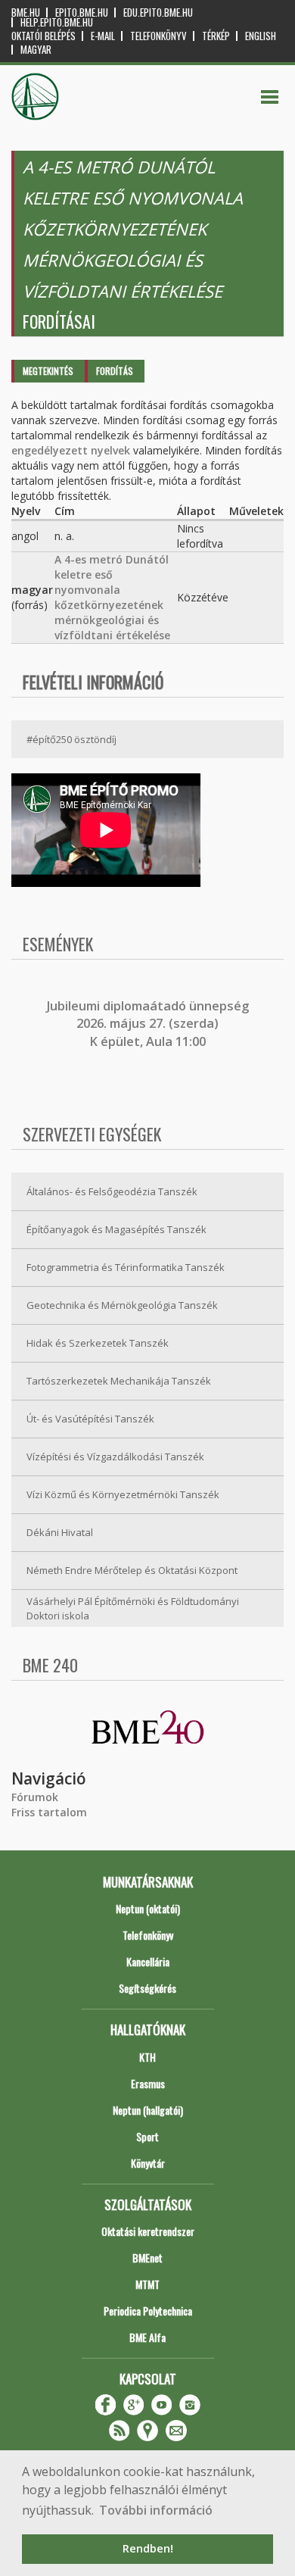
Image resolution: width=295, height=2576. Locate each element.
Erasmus (148, 2083)
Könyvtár (148, 2163)
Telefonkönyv (158, 36)
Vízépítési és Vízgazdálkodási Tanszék (115, 1457)
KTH (147, 2057)
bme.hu (26, 12)
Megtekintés (48, 371)
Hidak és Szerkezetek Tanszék (98, 1343)
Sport (147, 2136)
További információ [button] (156, 2510)
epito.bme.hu (82, 12)
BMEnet (147, 2258)
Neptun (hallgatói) (148, 2110)
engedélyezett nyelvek (71, 450)
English (261, 36)
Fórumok (35, 1797)
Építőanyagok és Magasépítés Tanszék (116, 1229)
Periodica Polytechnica (148, 2311)
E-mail (103, 36)
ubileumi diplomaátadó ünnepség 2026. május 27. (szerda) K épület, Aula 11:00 (149, 1024)
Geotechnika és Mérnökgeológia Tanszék (122, 1305)
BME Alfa (147, 2337)
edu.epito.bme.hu (158, 12)
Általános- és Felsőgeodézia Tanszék (112, 1191)
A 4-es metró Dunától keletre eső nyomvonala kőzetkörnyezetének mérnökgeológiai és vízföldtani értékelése (112, 597)
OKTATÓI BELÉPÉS (43, 36)
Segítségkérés (147, 1988)
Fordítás (115, 371)
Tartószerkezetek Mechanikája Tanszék (119, 1381)
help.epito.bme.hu (57, 22)
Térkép (216, 36)
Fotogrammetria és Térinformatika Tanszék (126, 1267)
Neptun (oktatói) (148, 1908)
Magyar (36, 50)
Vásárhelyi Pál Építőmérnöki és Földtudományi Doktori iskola (133, 1608)
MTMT (147, 2284)
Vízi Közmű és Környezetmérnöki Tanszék (123, 1494)
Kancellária (148, 1961)
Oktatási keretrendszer (148, 2231)
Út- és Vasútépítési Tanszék (90, 1419)
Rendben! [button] (148, 2548)
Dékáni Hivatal (60, 1532)
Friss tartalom (49, 1812)
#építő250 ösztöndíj (71, 739)
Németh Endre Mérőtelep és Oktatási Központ (132, 1570)
